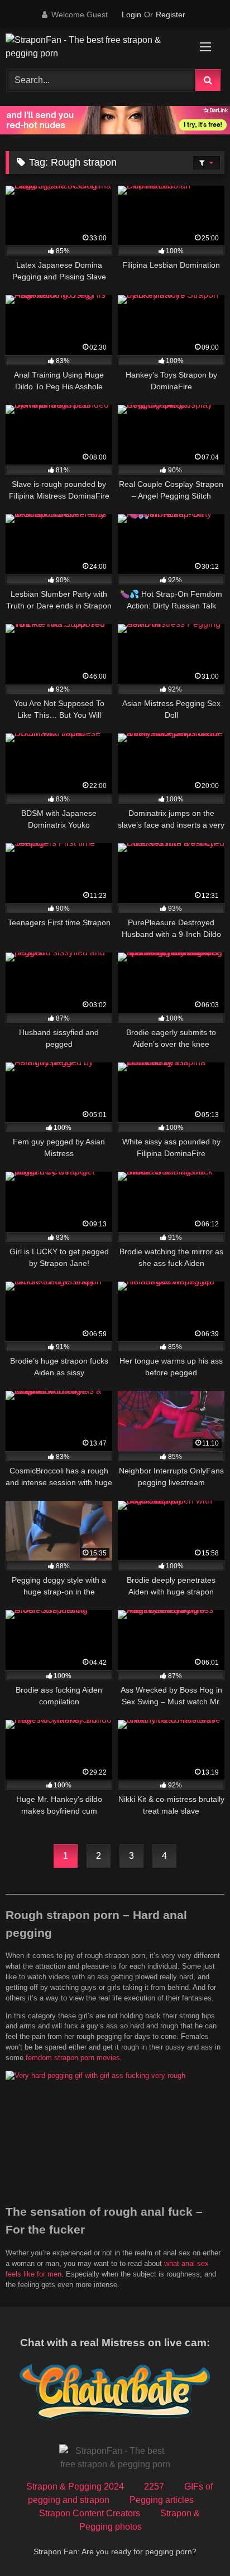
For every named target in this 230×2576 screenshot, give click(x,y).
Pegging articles (162, 2500)
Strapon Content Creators (90, 2513)
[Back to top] (195, 2543)
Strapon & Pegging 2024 (75, 2486)
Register (171, 15)
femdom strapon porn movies (73, 2058)
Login (131, 15)
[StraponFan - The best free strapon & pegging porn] (94, 47)
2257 (154, 2486)
